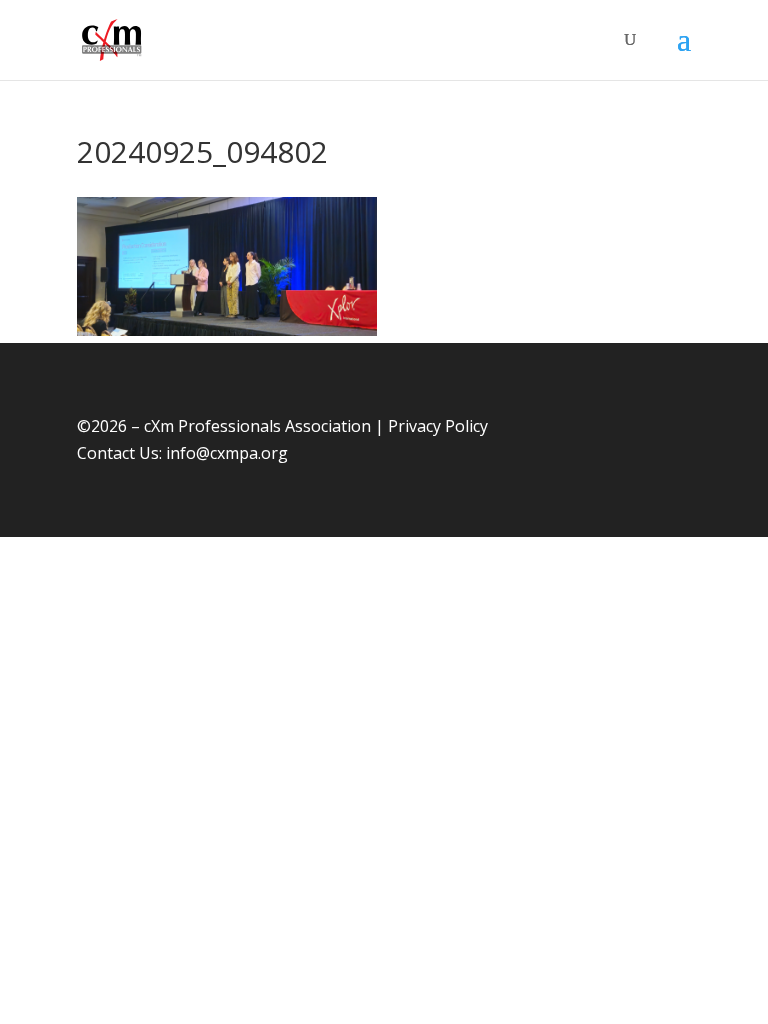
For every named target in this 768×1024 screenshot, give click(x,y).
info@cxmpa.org (227, 453)
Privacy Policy (438, 426)
